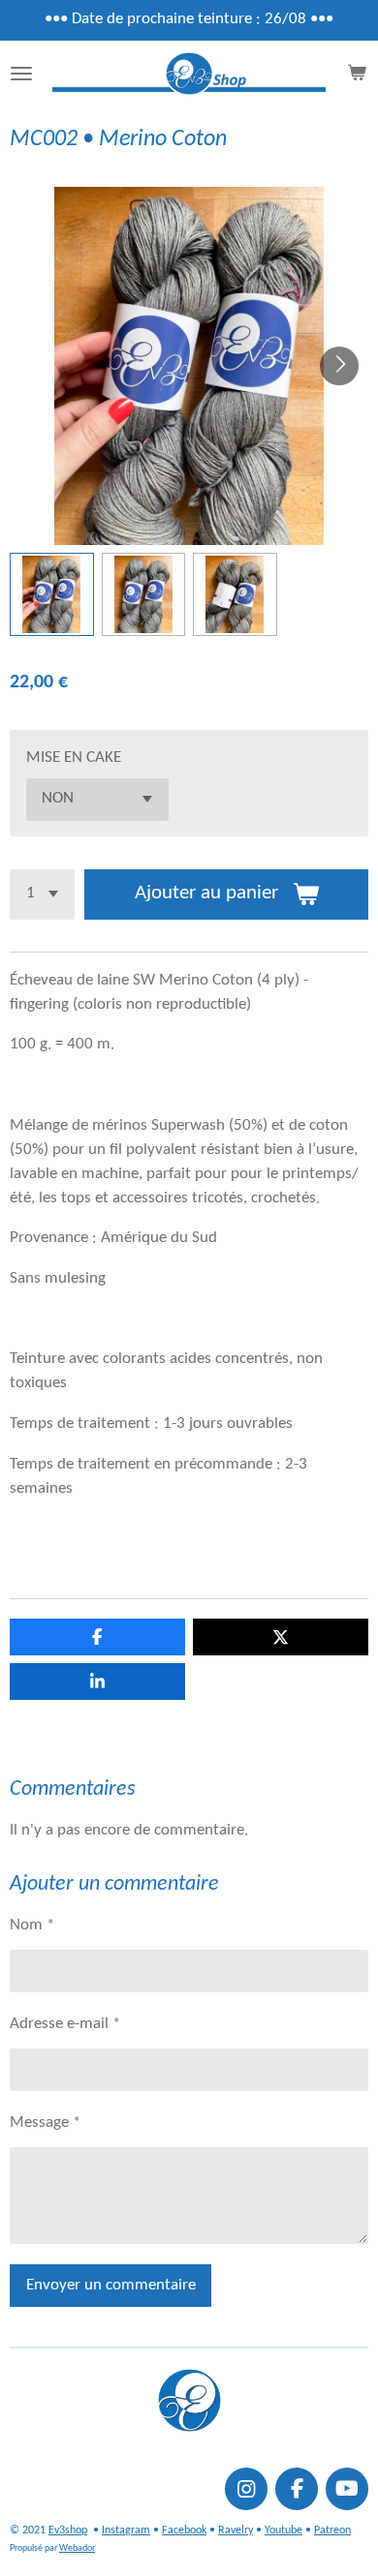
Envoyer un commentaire (111, 2286)
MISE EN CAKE (74, 758)
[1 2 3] (42, 894)
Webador (77, 2548)
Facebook (184, 2531)
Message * (45, 2123)
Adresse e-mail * (65, 2024)
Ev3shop (68, 2531)
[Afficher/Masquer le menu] (21, 74)
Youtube (283, 2531)
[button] (52, 595)
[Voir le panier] (357, 74)
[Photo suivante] (339, 366)
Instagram (126, 2531)
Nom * (32, 1925)
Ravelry (236, 2531)
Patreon (332, 2531)
